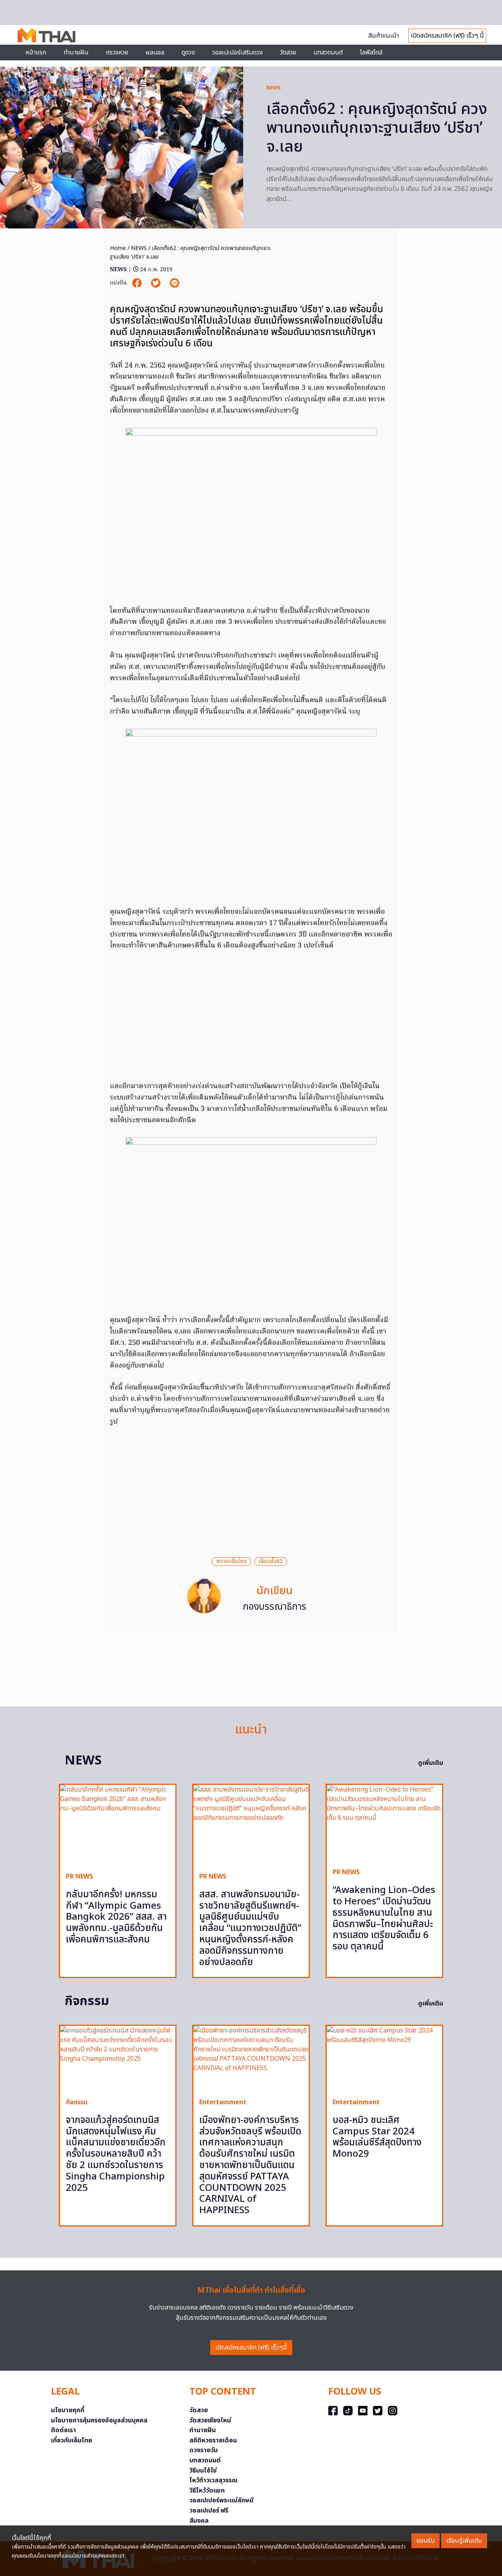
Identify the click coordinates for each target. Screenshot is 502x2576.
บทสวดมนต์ (328, 53)
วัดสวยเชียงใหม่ (210, 2420)
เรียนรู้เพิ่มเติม (464, 2541)
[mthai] (46, 35)
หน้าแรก (36, 53)
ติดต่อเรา (64, 2430)
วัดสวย (288, 53)
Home (118, 248)
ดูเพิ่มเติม (431, 1763)
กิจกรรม (77, 2102)
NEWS (274, 88)
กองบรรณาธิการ (275, 1607)
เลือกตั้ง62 (271, 1562)
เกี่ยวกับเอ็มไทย (72, 2440)
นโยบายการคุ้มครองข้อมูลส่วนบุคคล (99, 2420)
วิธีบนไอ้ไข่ (203, 2471)
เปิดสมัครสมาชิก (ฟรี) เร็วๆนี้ (251, 2348)
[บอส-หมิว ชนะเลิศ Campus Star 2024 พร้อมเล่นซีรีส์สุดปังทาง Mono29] (384, 2059)
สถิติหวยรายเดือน (213, 2440)
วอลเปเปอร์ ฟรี (209, 2511)
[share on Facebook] (138, 283)
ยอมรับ (426, 2541)
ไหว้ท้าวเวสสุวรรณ (214, 2480)
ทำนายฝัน (76, 53)
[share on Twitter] (156, 283)
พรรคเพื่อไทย (231, 1562)
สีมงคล (199, 2521)
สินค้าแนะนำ (384, 36)
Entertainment (223, 2102)
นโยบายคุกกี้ (68, 2410)
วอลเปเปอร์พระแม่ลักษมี (221, 2500)
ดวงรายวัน (204, 2450)
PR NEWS (79, 1877)
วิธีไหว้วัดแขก (207, 2491)
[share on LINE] (175, 283)
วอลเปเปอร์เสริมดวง (237, 53)
